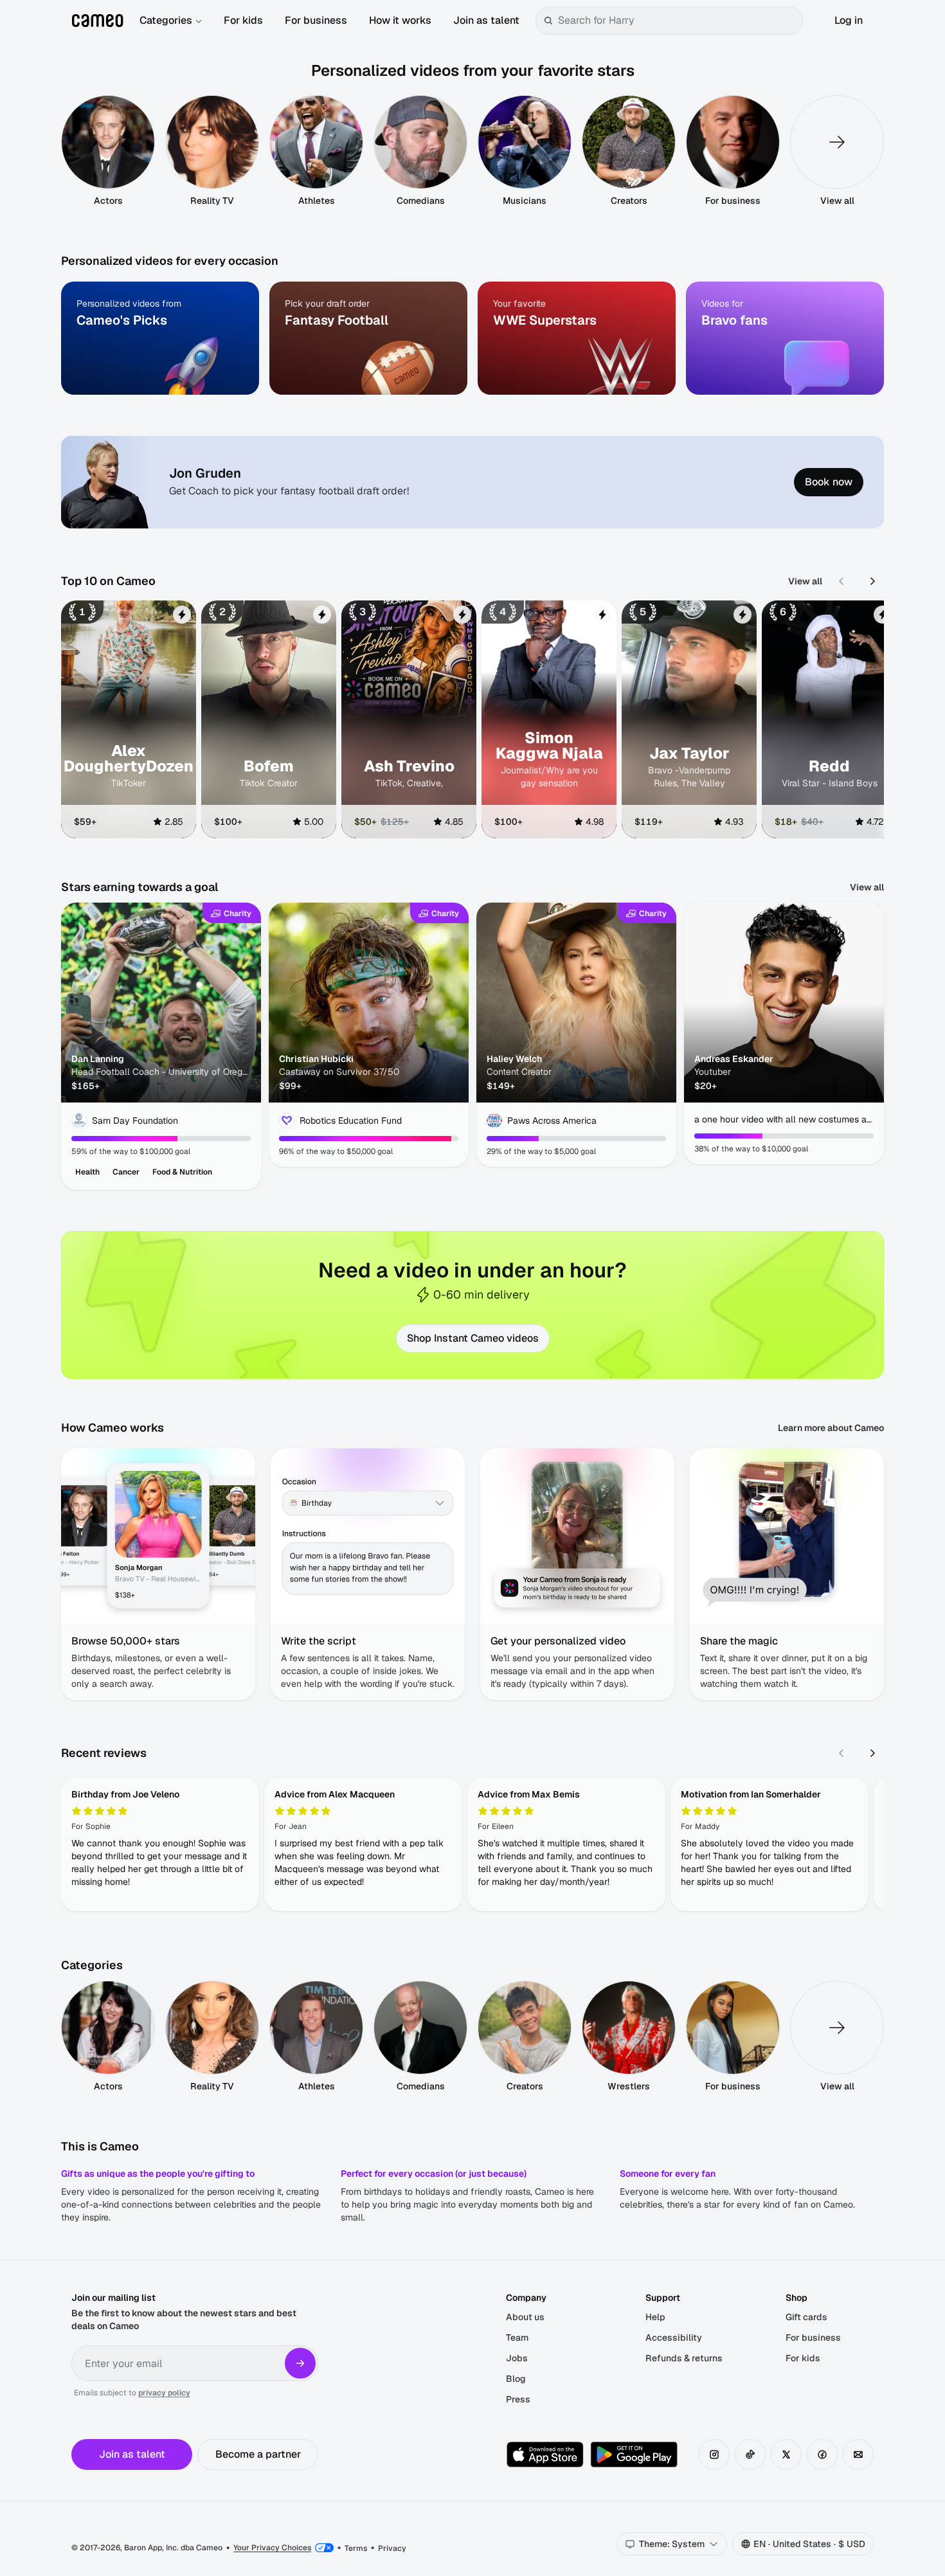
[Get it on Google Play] (634, 2454)
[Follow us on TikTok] (750, 2454)
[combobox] (678, 21)
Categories (166, 20)
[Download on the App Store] (545, 2454)
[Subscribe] (300, 2363)
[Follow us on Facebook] (822, 2454)
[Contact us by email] (858, 2454)
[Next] (872, 581)
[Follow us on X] (786, 2454)
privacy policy (164, 2393)
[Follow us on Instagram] (714, 2454)
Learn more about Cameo (831, 1428)
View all (805, 581)
